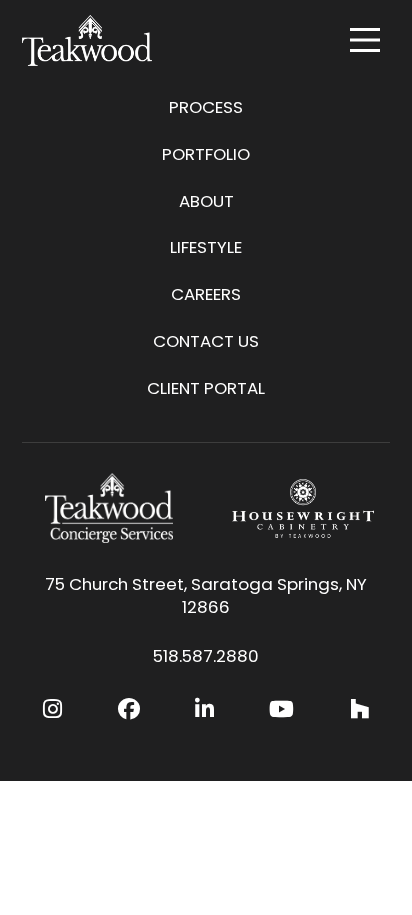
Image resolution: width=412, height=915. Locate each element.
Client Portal (206, 388)
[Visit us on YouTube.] (281, 709)
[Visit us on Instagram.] (52, 709)
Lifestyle (206, 247)
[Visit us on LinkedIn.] (204, 709)
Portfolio (206, 154)
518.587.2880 (206, 656)
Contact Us (206, 341)
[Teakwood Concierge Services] (109, 508)
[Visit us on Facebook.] (129, 709)
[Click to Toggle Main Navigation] (365, 40)
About (206, 201)
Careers (206, 294)
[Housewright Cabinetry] (303, 508)
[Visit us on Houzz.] (359, 709)
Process (206, 107)
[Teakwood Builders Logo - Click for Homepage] (87, 40)
